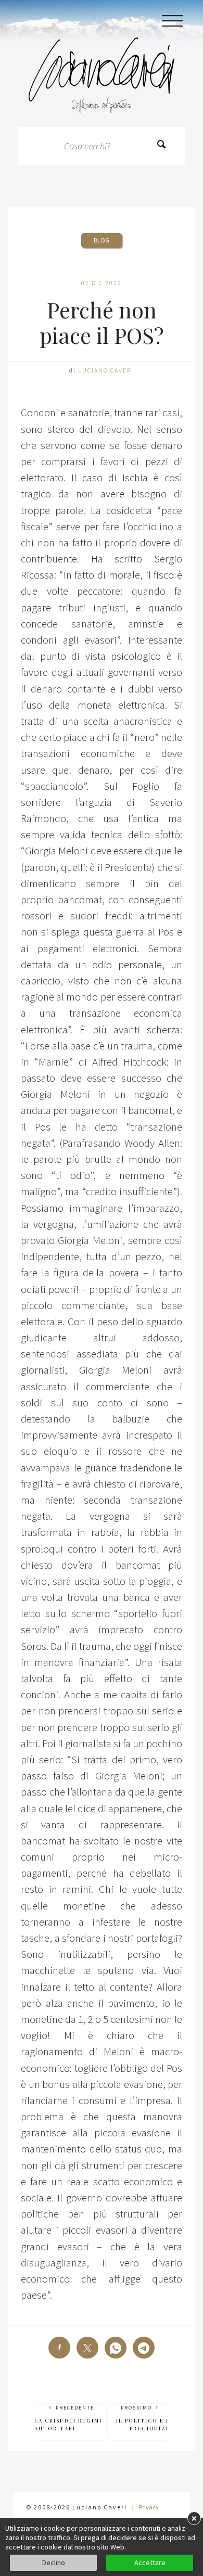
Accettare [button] (150, 2562)
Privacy (149, 2507)
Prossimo (142, 2418)
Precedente (68, 2418)
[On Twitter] (87, 2348)
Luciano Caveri (106, 370)
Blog (102, 240)
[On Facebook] (59, 2348)
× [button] (194, 2518)
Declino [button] (54, 2562)
